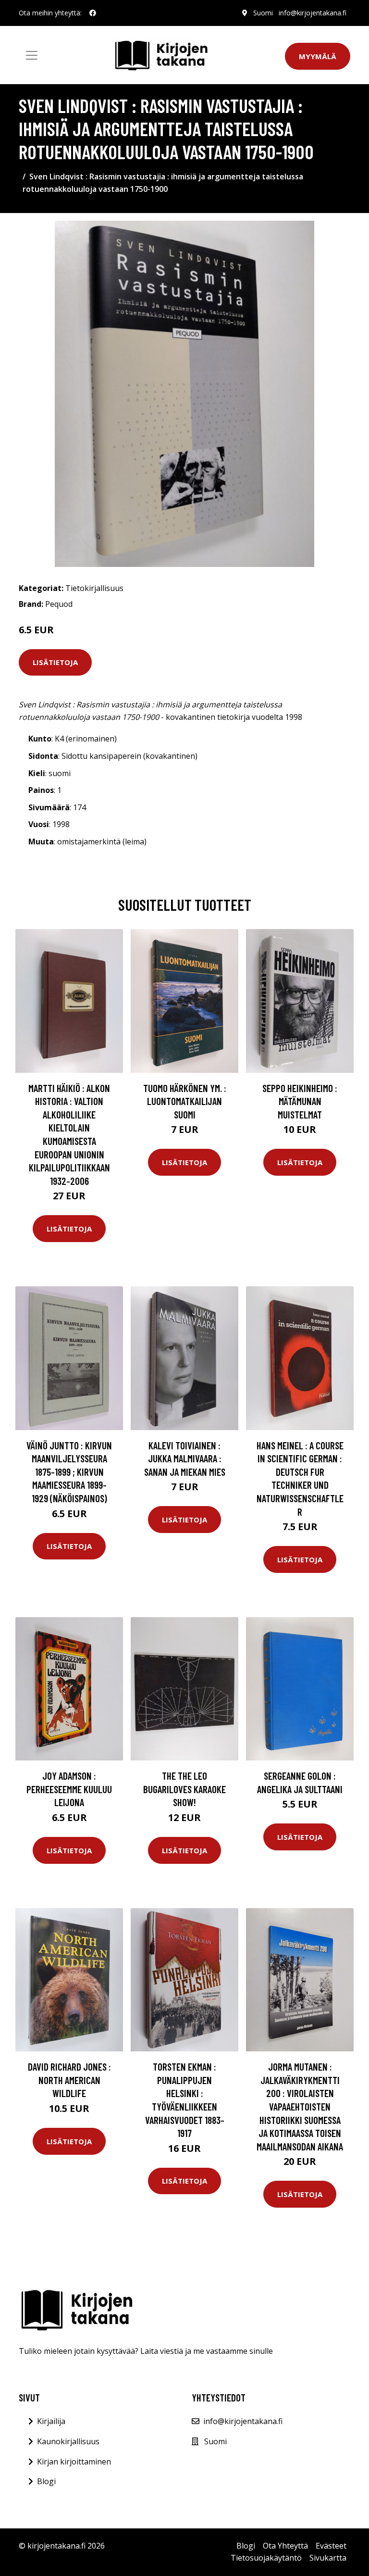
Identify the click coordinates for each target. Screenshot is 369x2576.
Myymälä (318, 56)
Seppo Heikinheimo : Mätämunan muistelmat (300, 1101)
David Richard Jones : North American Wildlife (69, 2080)
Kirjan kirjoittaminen (74, 2462)
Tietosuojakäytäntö (266, 2558)
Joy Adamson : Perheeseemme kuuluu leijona (69, 1789)
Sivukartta (328, 2558)
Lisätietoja (55, 662)
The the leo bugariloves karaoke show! (184, 1789)
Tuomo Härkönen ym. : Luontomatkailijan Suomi (185, 1101)
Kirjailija (51, 2421)
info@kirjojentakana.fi (313, 13)
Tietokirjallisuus (94, 588)
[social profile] (93, 13)
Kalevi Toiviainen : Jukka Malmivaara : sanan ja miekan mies (185, 1458)
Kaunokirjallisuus (68, 2441)
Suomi (263, 13)
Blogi (46, 2481)
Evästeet (331, 2546)
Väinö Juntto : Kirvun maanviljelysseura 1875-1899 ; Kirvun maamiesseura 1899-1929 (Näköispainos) (69, 1472)
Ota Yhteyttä (285, 2546)
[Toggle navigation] (32, 55)
